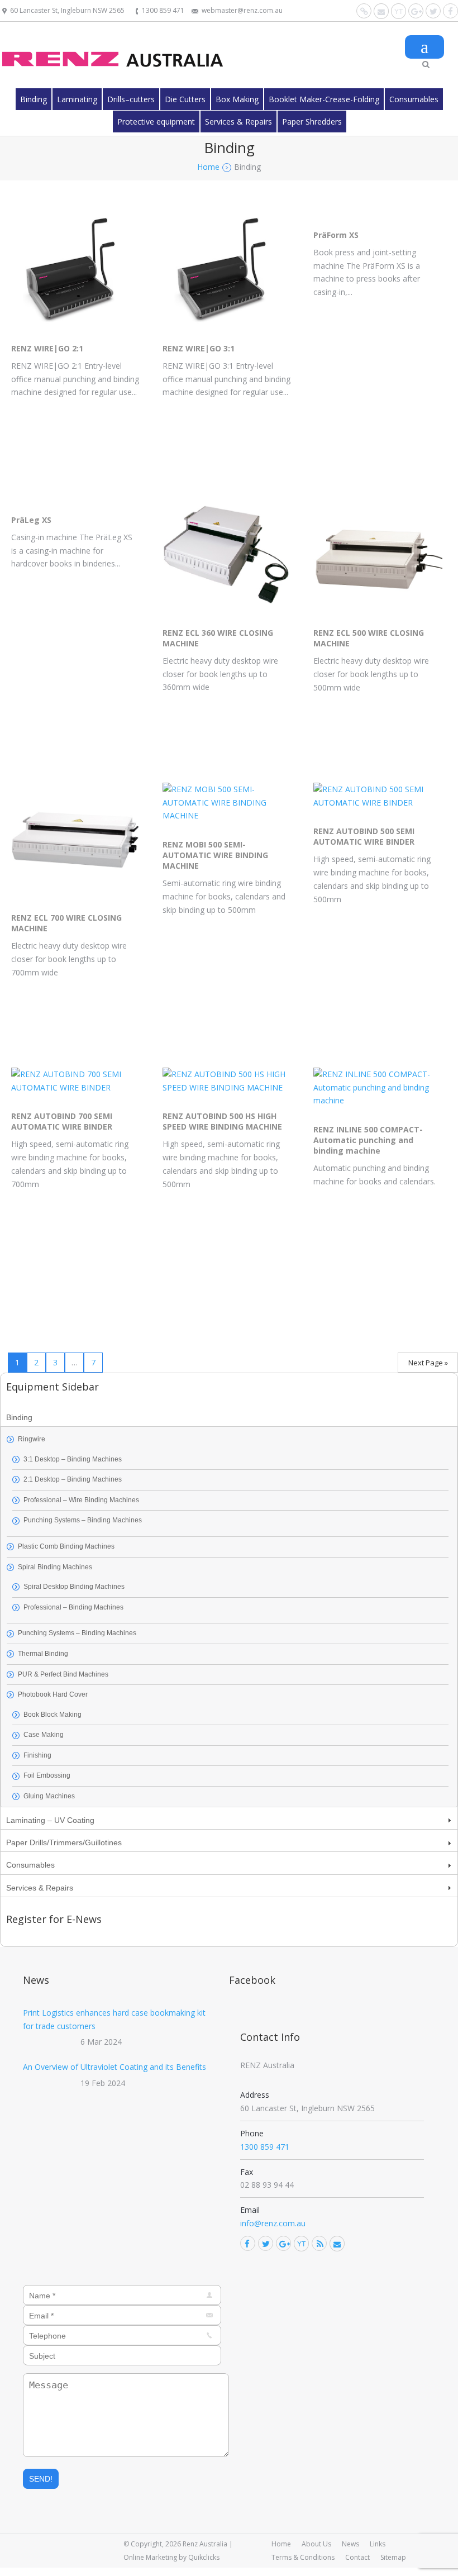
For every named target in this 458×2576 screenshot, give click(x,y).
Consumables (414, 99)
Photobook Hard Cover (53, 1694)
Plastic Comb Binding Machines (66, 1546)
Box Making (237, 99)
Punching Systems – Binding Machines (83, 1520)
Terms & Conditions (303, 2557)
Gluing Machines (49, 1796)
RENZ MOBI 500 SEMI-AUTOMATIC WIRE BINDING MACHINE (215, 855)
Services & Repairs (238, 122)
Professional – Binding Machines (73, 1607)
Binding (34, 99)
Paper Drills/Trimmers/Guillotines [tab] (64, 1842)
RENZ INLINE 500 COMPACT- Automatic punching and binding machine (368, 1140)
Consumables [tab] (30, 1865)
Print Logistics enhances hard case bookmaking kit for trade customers (114, 2019)
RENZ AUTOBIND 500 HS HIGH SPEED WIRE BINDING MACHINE (222, 1121)
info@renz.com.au (273, 2223)
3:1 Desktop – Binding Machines (73, 1459)
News (350, 2544)
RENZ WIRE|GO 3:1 (199, 348)
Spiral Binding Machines (55, 1567)
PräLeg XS (31, 520)
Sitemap (393, 2557)
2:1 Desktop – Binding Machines (73, 1479)
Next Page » (428, 1363)
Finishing (37, 1755)
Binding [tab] (19, 1417)
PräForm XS (336, 235)
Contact (357, 2557)
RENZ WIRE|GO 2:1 (47, 348)
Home (281, 2544)
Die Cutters (185, 99)
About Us (316, 2544)
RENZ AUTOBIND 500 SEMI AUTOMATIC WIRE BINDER (364, 836)
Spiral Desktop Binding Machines (74, 1587)
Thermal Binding (43, 1654)
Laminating (77, 99)
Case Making (44, 1735)
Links (378, 2544)
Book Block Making (53, 1715)
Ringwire (32, 1439)
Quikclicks (204, 2557)
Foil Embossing (47, 1775)
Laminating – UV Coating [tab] (50, 1820)
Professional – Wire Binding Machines (81, 1500)
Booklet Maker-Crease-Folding (324, 99)
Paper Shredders (312, 122)
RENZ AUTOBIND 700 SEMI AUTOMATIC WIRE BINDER (62, 1121)
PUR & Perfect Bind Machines (63, 1674)
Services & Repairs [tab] (40, 1888)
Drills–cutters (131, 99)
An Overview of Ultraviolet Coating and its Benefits (115, 2067)
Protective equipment (156, 122)
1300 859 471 (163, 10)
